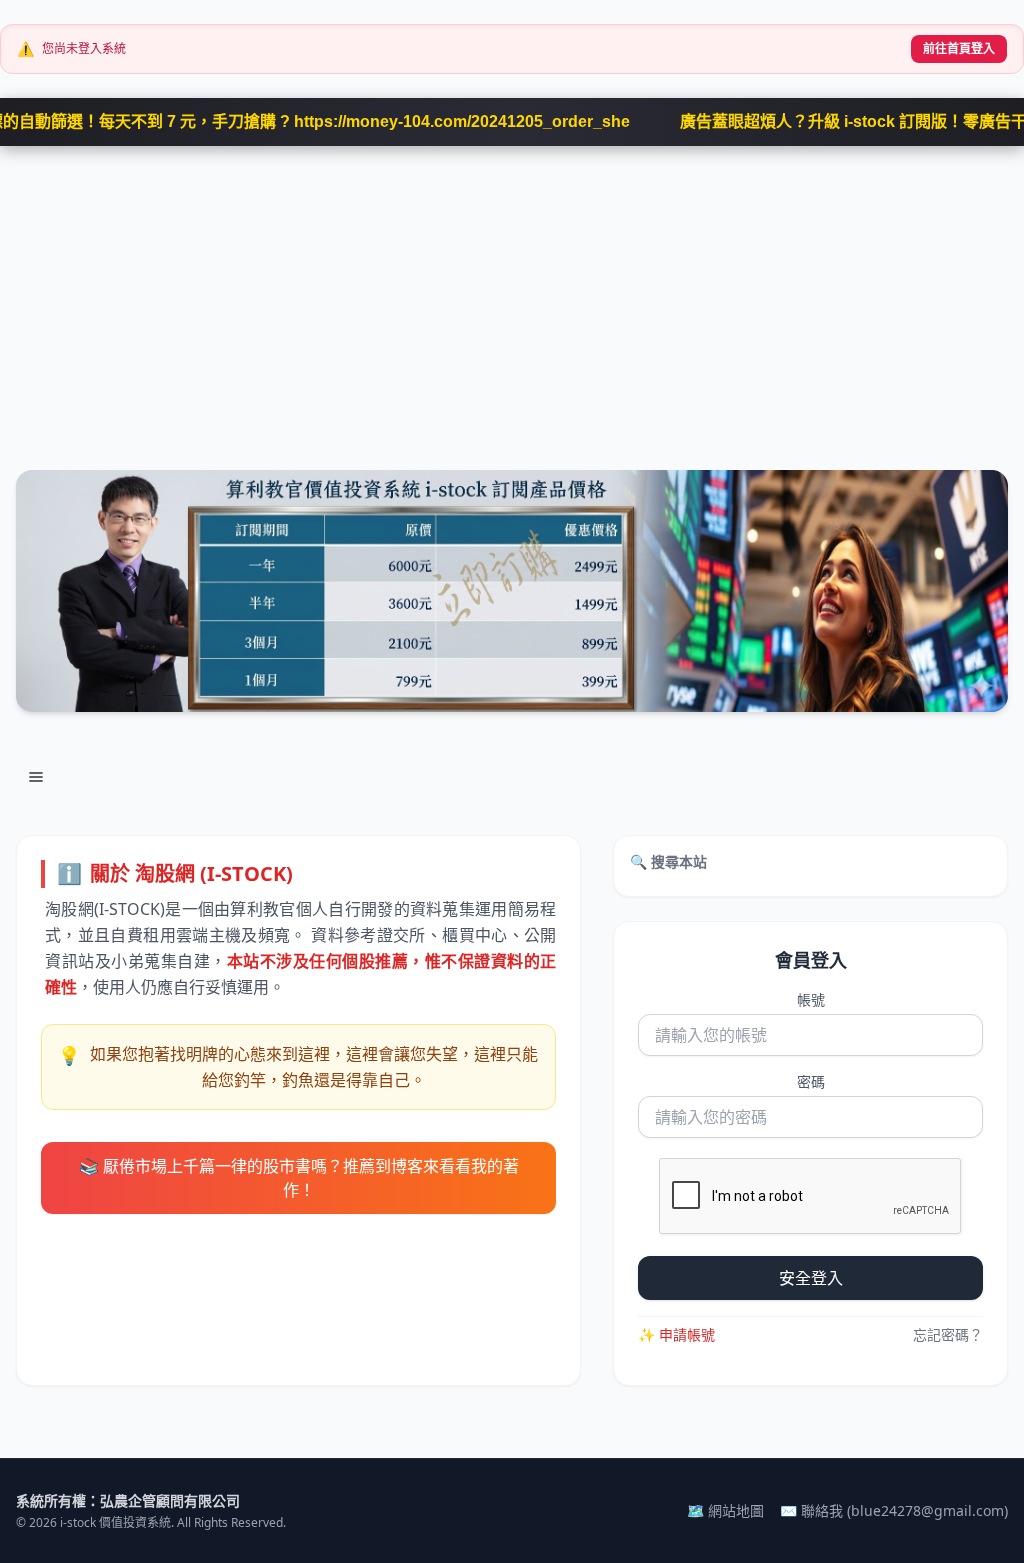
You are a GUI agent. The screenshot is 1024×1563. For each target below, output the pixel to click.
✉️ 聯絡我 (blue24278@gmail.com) (894, 1510)
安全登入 (811, 1278)
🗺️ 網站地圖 (725, 1510)
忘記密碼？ (948, 1334)
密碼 (811, 1081)
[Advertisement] (512, 296)
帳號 (811, 999)
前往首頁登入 (959, 48)
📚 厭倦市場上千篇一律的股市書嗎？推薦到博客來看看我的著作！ (299, 1178)
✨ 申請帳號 (676, 1334)
